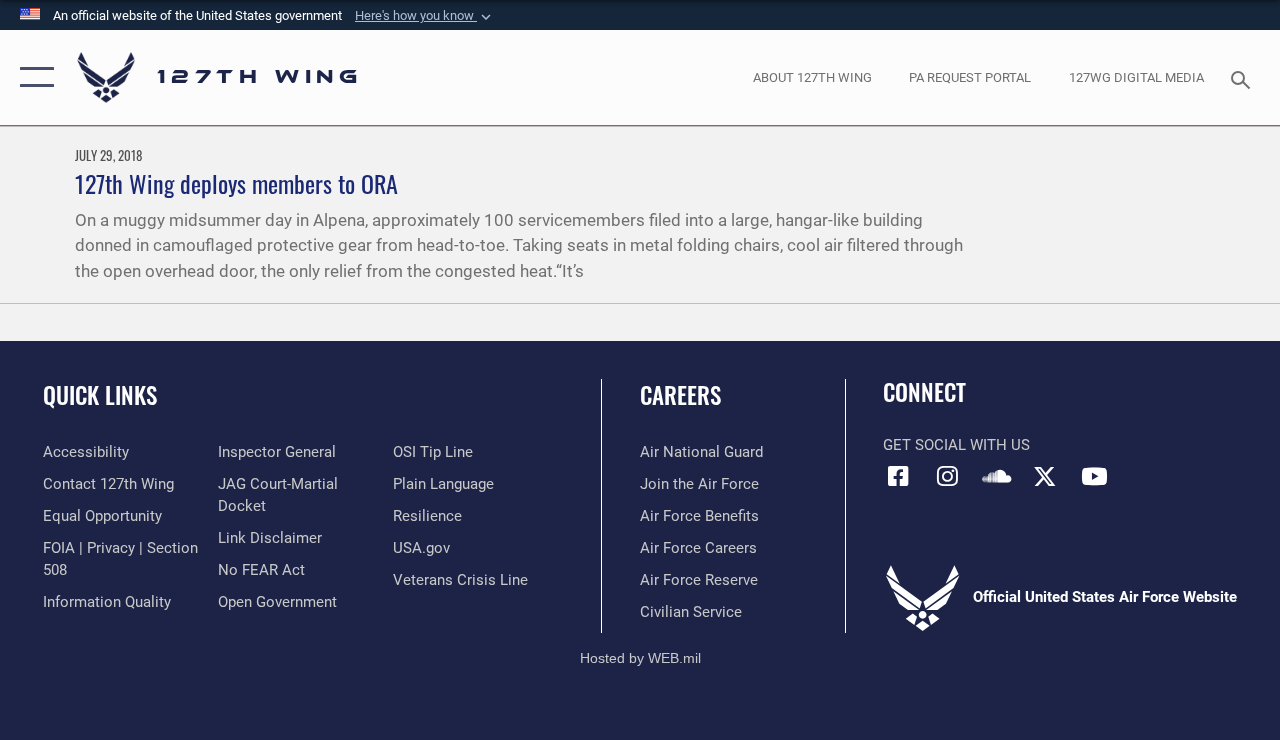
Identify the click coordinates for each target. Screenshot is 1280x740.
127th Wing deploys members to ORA (236, 183)
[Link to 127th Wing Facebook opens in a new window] (898, 476)
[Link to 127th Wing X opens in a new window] (1045, 476)
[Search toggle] (1244, 77)
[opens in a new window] (947, 476)
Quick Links (100, 395)
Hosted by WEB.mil (640, 658)
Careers (680, 395)
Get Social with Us (956, 445)
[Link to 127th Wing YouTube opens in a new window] (1094, 476)
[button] (425, 16)
